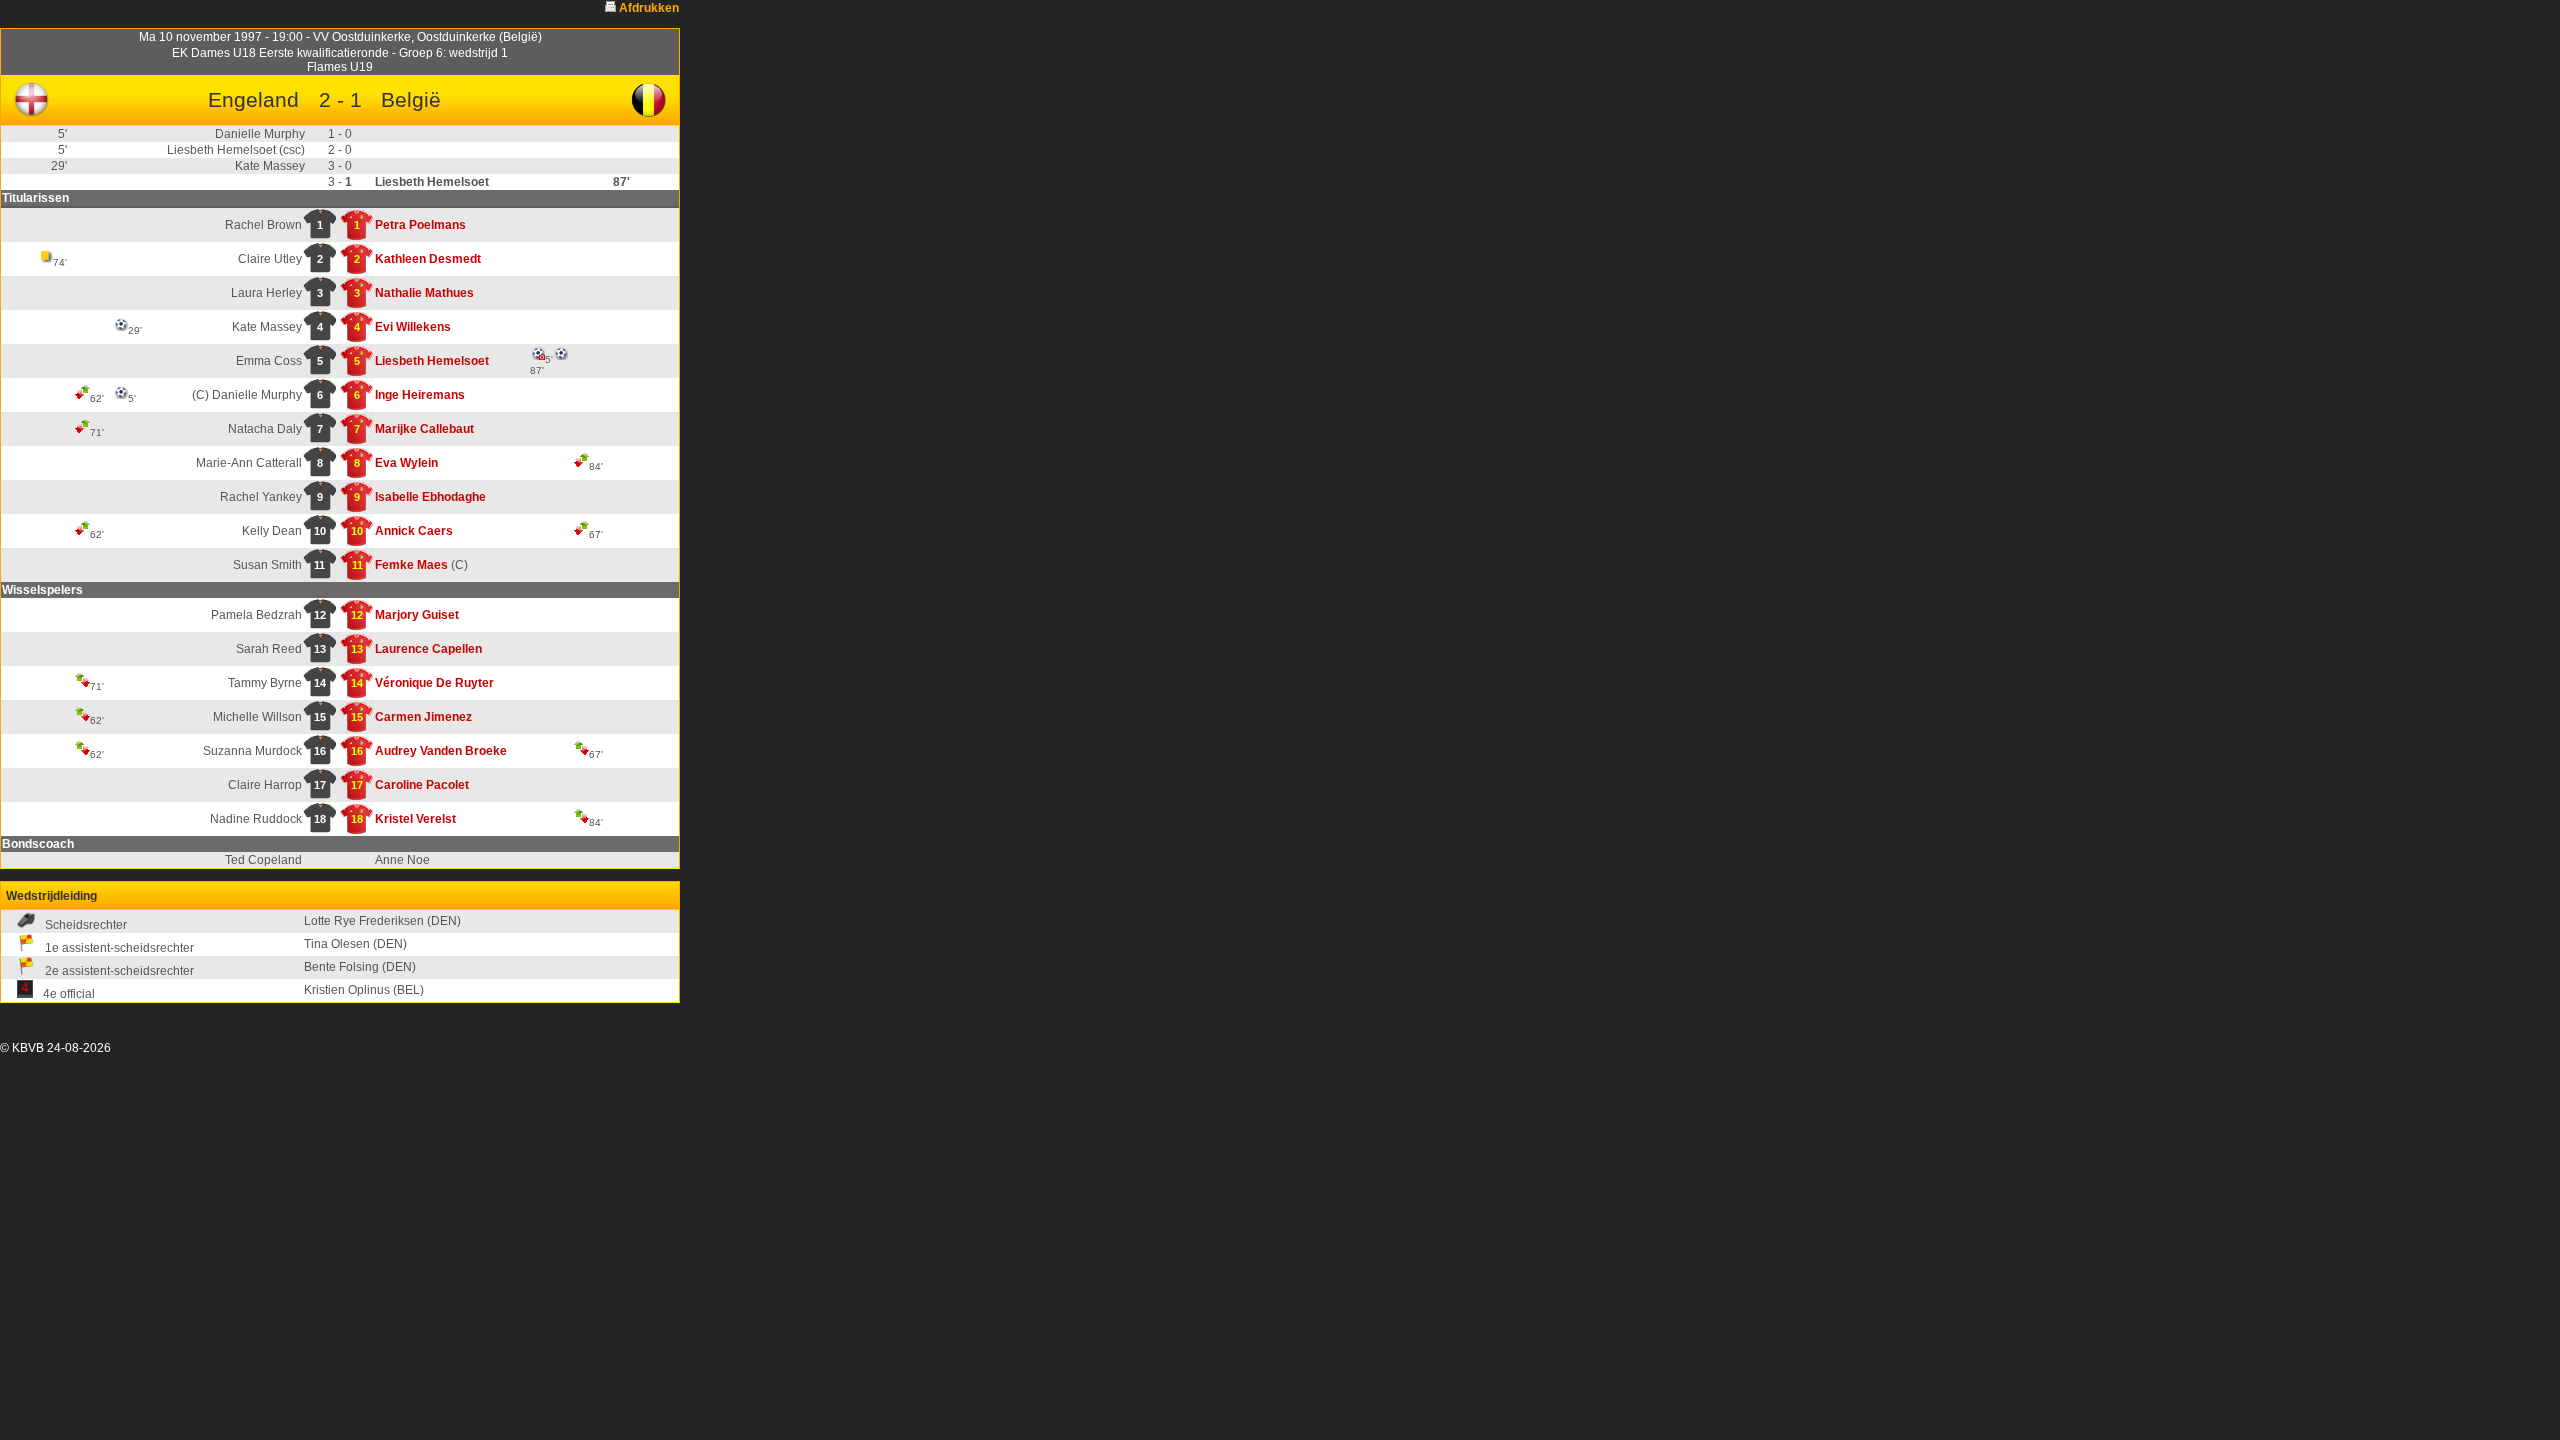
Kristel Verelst (415, 819)
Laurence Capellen (428, 649)
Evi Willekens (413, 327)
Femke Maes (411, 565)
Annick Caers (414, 531)
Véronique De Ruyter (434, 683)
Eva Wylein (406, 463)
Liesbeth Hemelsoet (432, 361)
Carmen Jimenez (423, 717)
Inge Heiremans (420, 395)
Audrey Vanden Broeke (441, 751)
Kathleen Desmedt (428, 259)
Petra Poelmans (420, 225)
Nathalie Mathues (424, 293)
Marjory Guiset (417, 615)
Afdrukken (649, 8)
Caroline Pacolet (422, 785)
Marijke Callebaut (424, 429)
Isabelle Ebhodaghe (430, 497)
